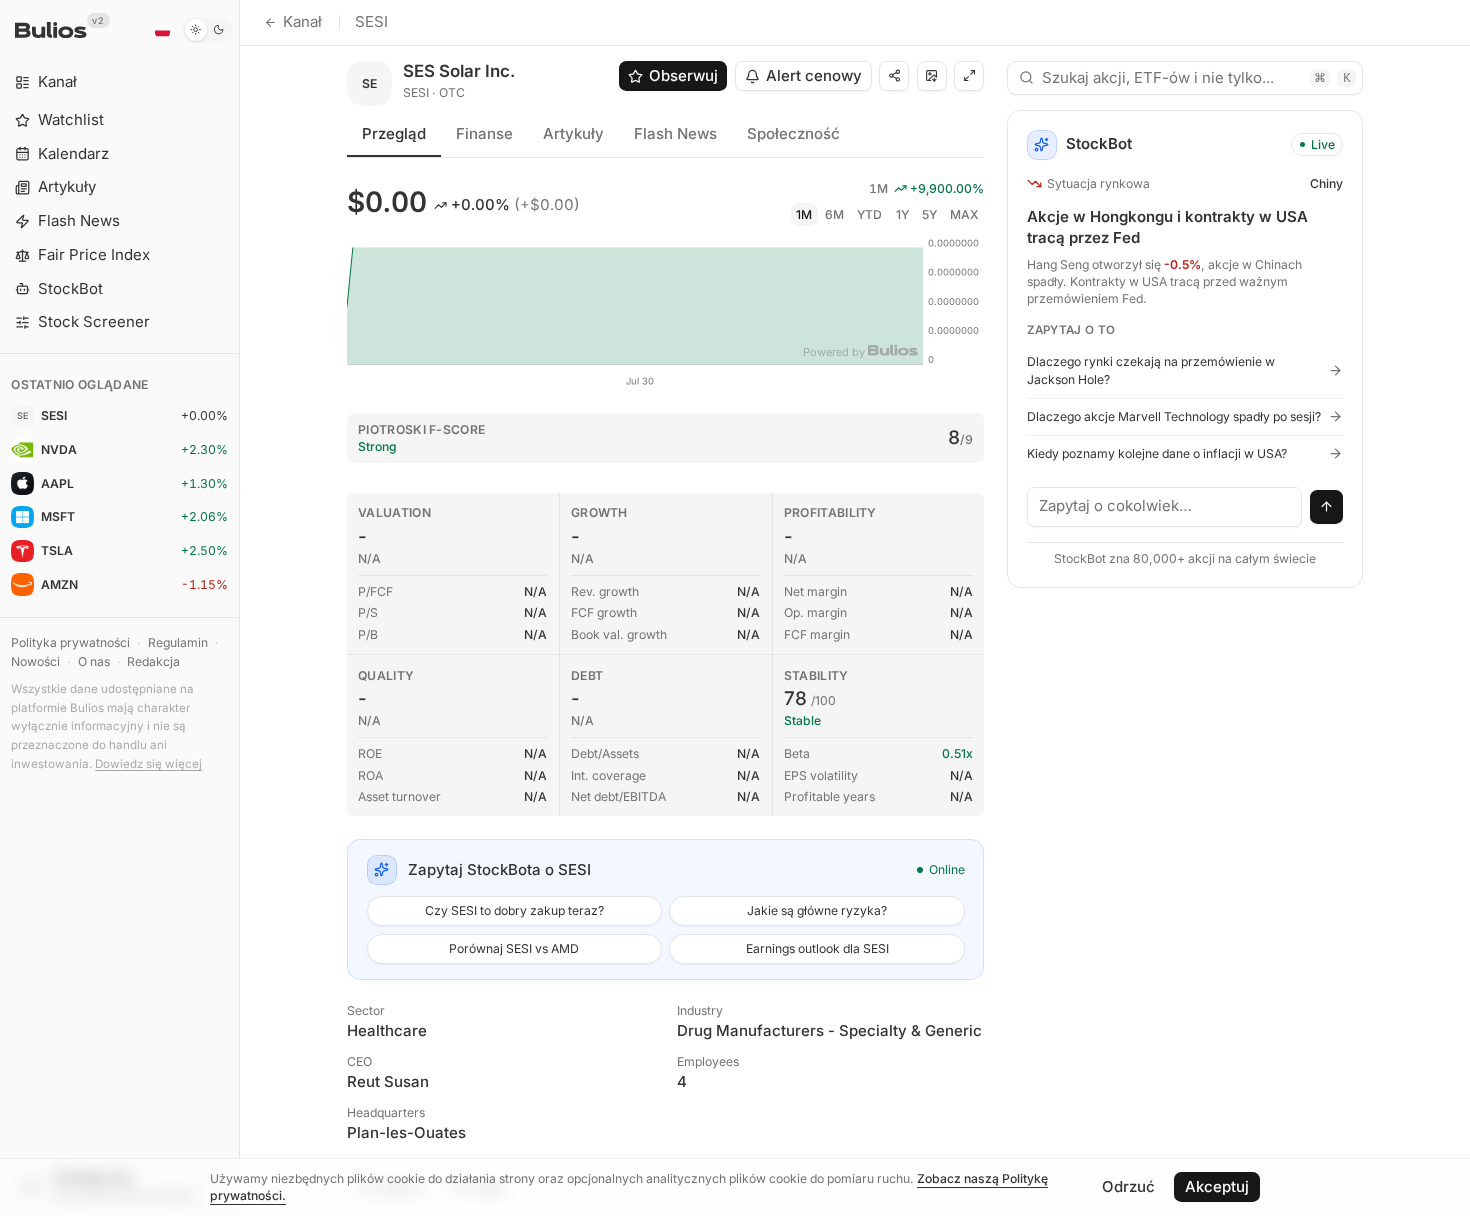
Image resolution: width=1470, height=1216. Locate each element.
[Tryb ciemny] (207, 30)
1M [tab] (804, 214)
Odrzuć (1128, 1186)
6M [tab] (834, 214)
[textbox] (1165, 507)
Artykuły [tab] (573, 133)
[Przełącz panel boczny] (239, 608)
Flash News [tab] (675, 133)
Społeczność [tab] (793, 133)
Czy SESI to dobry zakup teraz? (514, 910)
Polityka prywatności (70, 642)
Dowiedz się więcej (148, 764)
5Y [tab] (929, 214)
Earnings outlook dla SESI (817, 948)
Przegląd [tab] (394, 133)
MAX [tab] (964, 214)
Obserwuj (683, 75)
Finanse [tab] (484, 133)
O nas (94, 661)
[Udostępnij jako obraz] (932, 76)
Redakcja (153, 661)
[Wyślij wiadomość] (1327, 507)
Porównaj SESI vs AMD (514, 948)
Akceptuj (1217, 1186)
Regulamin (178, 642)
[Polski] (162, 30)
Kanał (302, 21)
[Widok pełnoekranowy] (969, 76)
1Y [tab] (902, 214)
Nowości (35, 661)
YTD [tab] (869, 214)
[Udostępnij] (894, 76)
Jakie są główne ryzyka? (817, 910)
